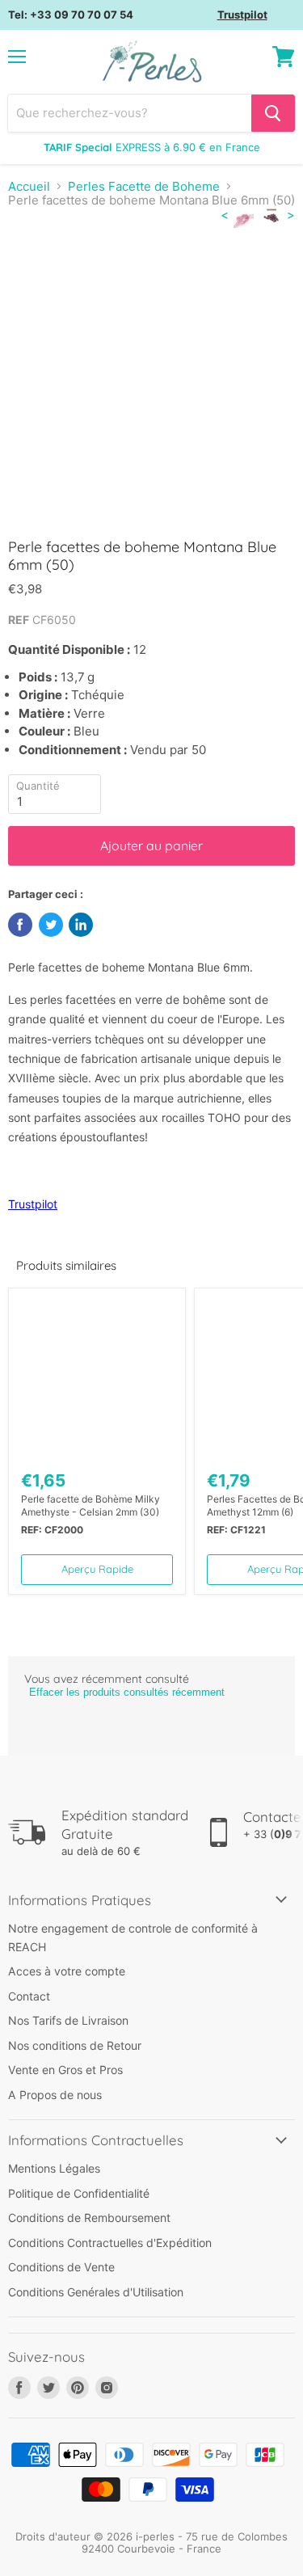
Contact (29, 1996)
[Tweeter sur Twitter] (51, 925)
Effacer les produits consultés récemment (127, 1692)
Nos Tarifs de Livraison (68, 2020)
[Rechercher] (273, 113)
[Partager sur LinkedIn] (81, 925)
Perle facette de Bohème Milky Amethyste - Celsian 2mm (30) (90, 1505)
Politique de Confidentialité (79, 2193)
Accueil (29, 186)
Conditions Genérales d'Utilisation (96, 2292)
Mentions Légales (54, 2168)
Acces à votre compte (67, 1971)
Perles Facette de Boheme (144, 186)
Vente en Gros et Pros (65, 2070)
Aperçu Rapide (97, 1569)
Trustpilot (242, 15)
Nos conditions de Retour (75, 2045)
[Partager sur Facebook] (20, 925)
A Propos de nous (55, 2095)
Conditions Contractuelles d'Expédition (110, 2243)
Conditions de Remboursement (89, 2218)
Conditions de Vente (61, 2267)
